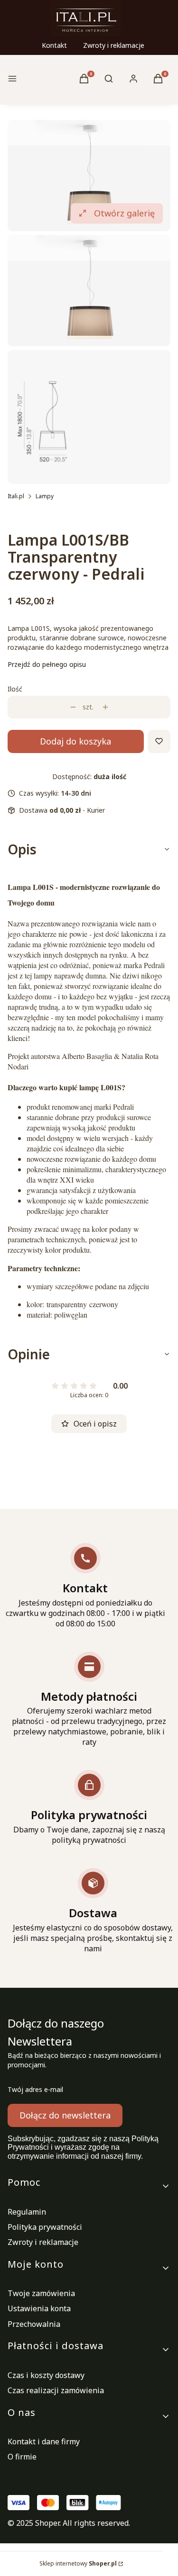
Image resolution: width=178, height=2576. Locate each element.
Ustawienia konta (39, 2308)
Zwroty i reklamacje (114, 45)
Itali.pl (16, 496)
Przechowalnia (34, 2324)
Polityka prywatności (45, 2227)
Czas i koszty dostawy (46, 2375)
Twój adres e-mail (35, 2089)
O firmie (22, 2457)
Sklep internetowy (78, 2563)
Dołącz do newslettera (65, 2115)
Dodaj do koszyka (75, 741)
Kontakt (54, 45)
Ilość (15, 689)
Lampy (45, 496)
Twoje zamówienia (41, 2293)
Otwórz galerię (124, 213)
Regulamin (27, 2212)
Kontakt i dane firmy (44, 2441)
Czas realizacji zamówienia (56, 2390)
